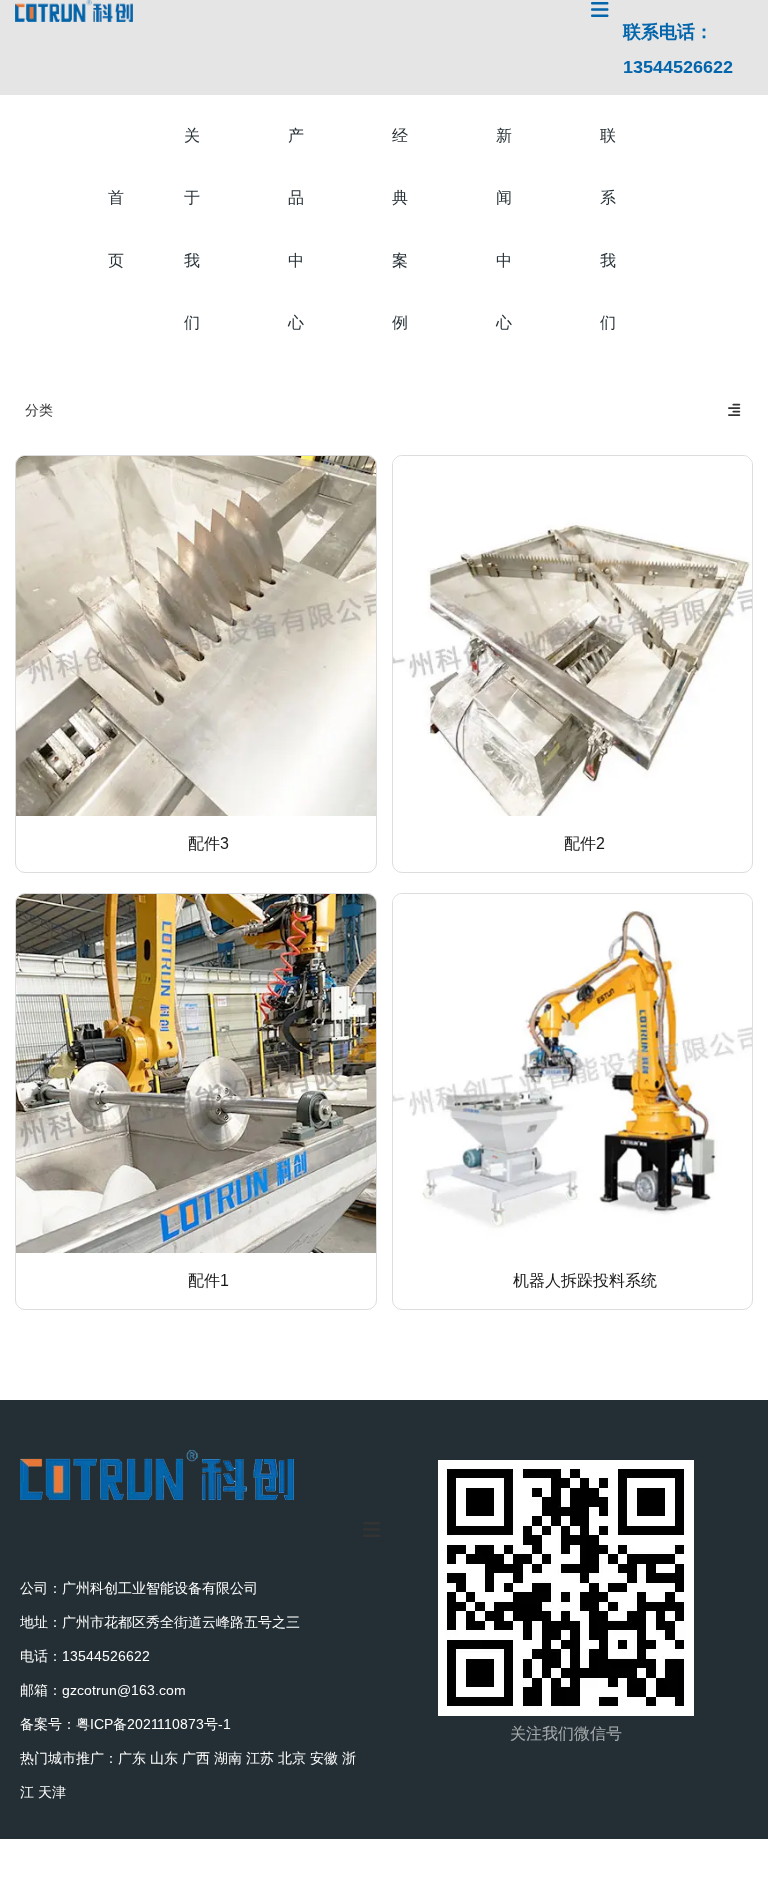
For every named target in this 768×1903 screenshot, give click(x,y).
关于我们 (192, 229)
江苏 (260, 1758)
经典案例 (400, 229)
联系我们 (608, 229)
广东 (132, 1758)
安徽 (324, 1758)
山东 (164, 1758)
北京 (292, 1758)
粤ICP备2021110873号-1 (153, 1724)
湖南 (228, 1758)
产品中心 (296, 229)
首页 (116, 228)
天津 (52, 1792)
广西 (196, 1758)
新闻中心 (504, 229)
